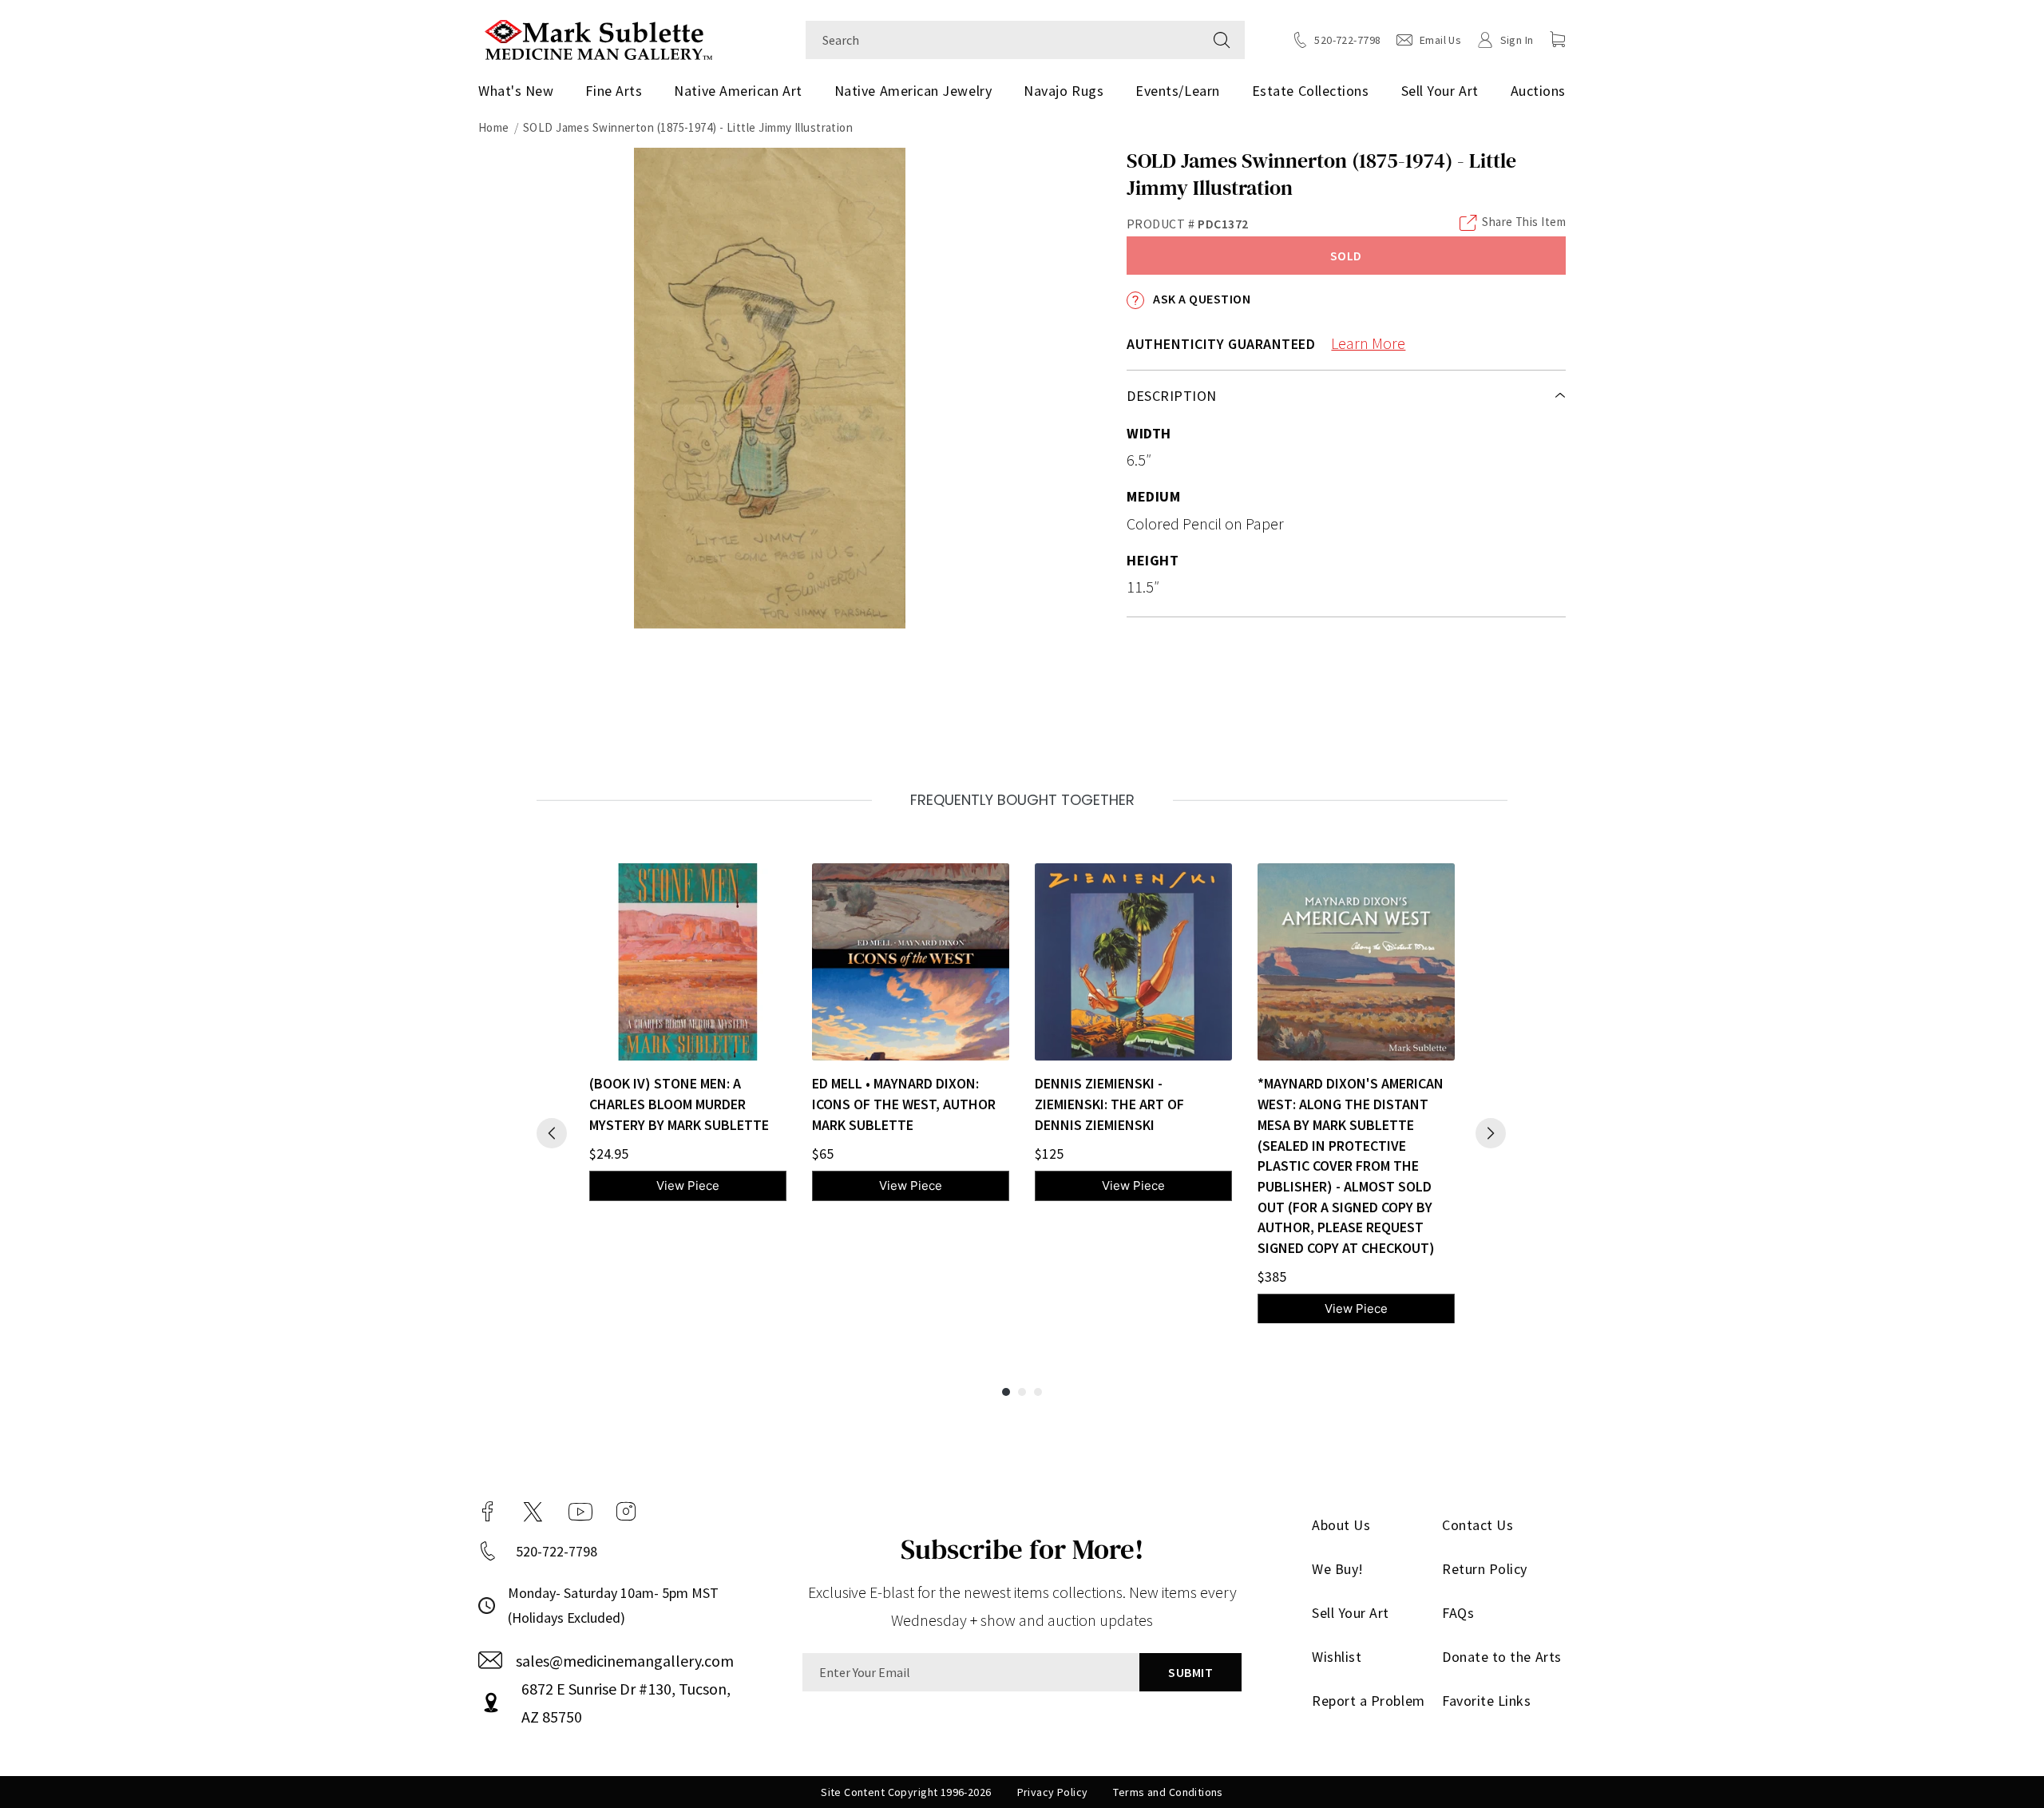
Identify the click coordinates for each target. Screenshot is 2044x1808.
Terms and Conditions (1168, 1792)
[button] (1558, 39)
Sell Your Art (1440, 91)
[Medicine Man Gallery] (598, 38)
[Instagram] (626, 1512)
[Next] (1491, 1133)
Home (494, 127)
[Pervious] (552, 1133)
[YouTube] (580, 1512)
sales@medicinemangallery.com (625, 1661)
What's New (516, 91)
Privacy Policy (1053, 1792)
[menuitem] (522, 91)
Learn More (1368, 343)
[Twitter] (533, 1512)
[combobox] (1002, 40)
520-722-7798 (557, 1551)
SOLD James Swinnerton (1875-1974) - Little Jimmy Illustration (688, 127)
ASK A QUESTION (1200, 299)
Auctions (1538, 91)
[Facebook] (488, 1512)
